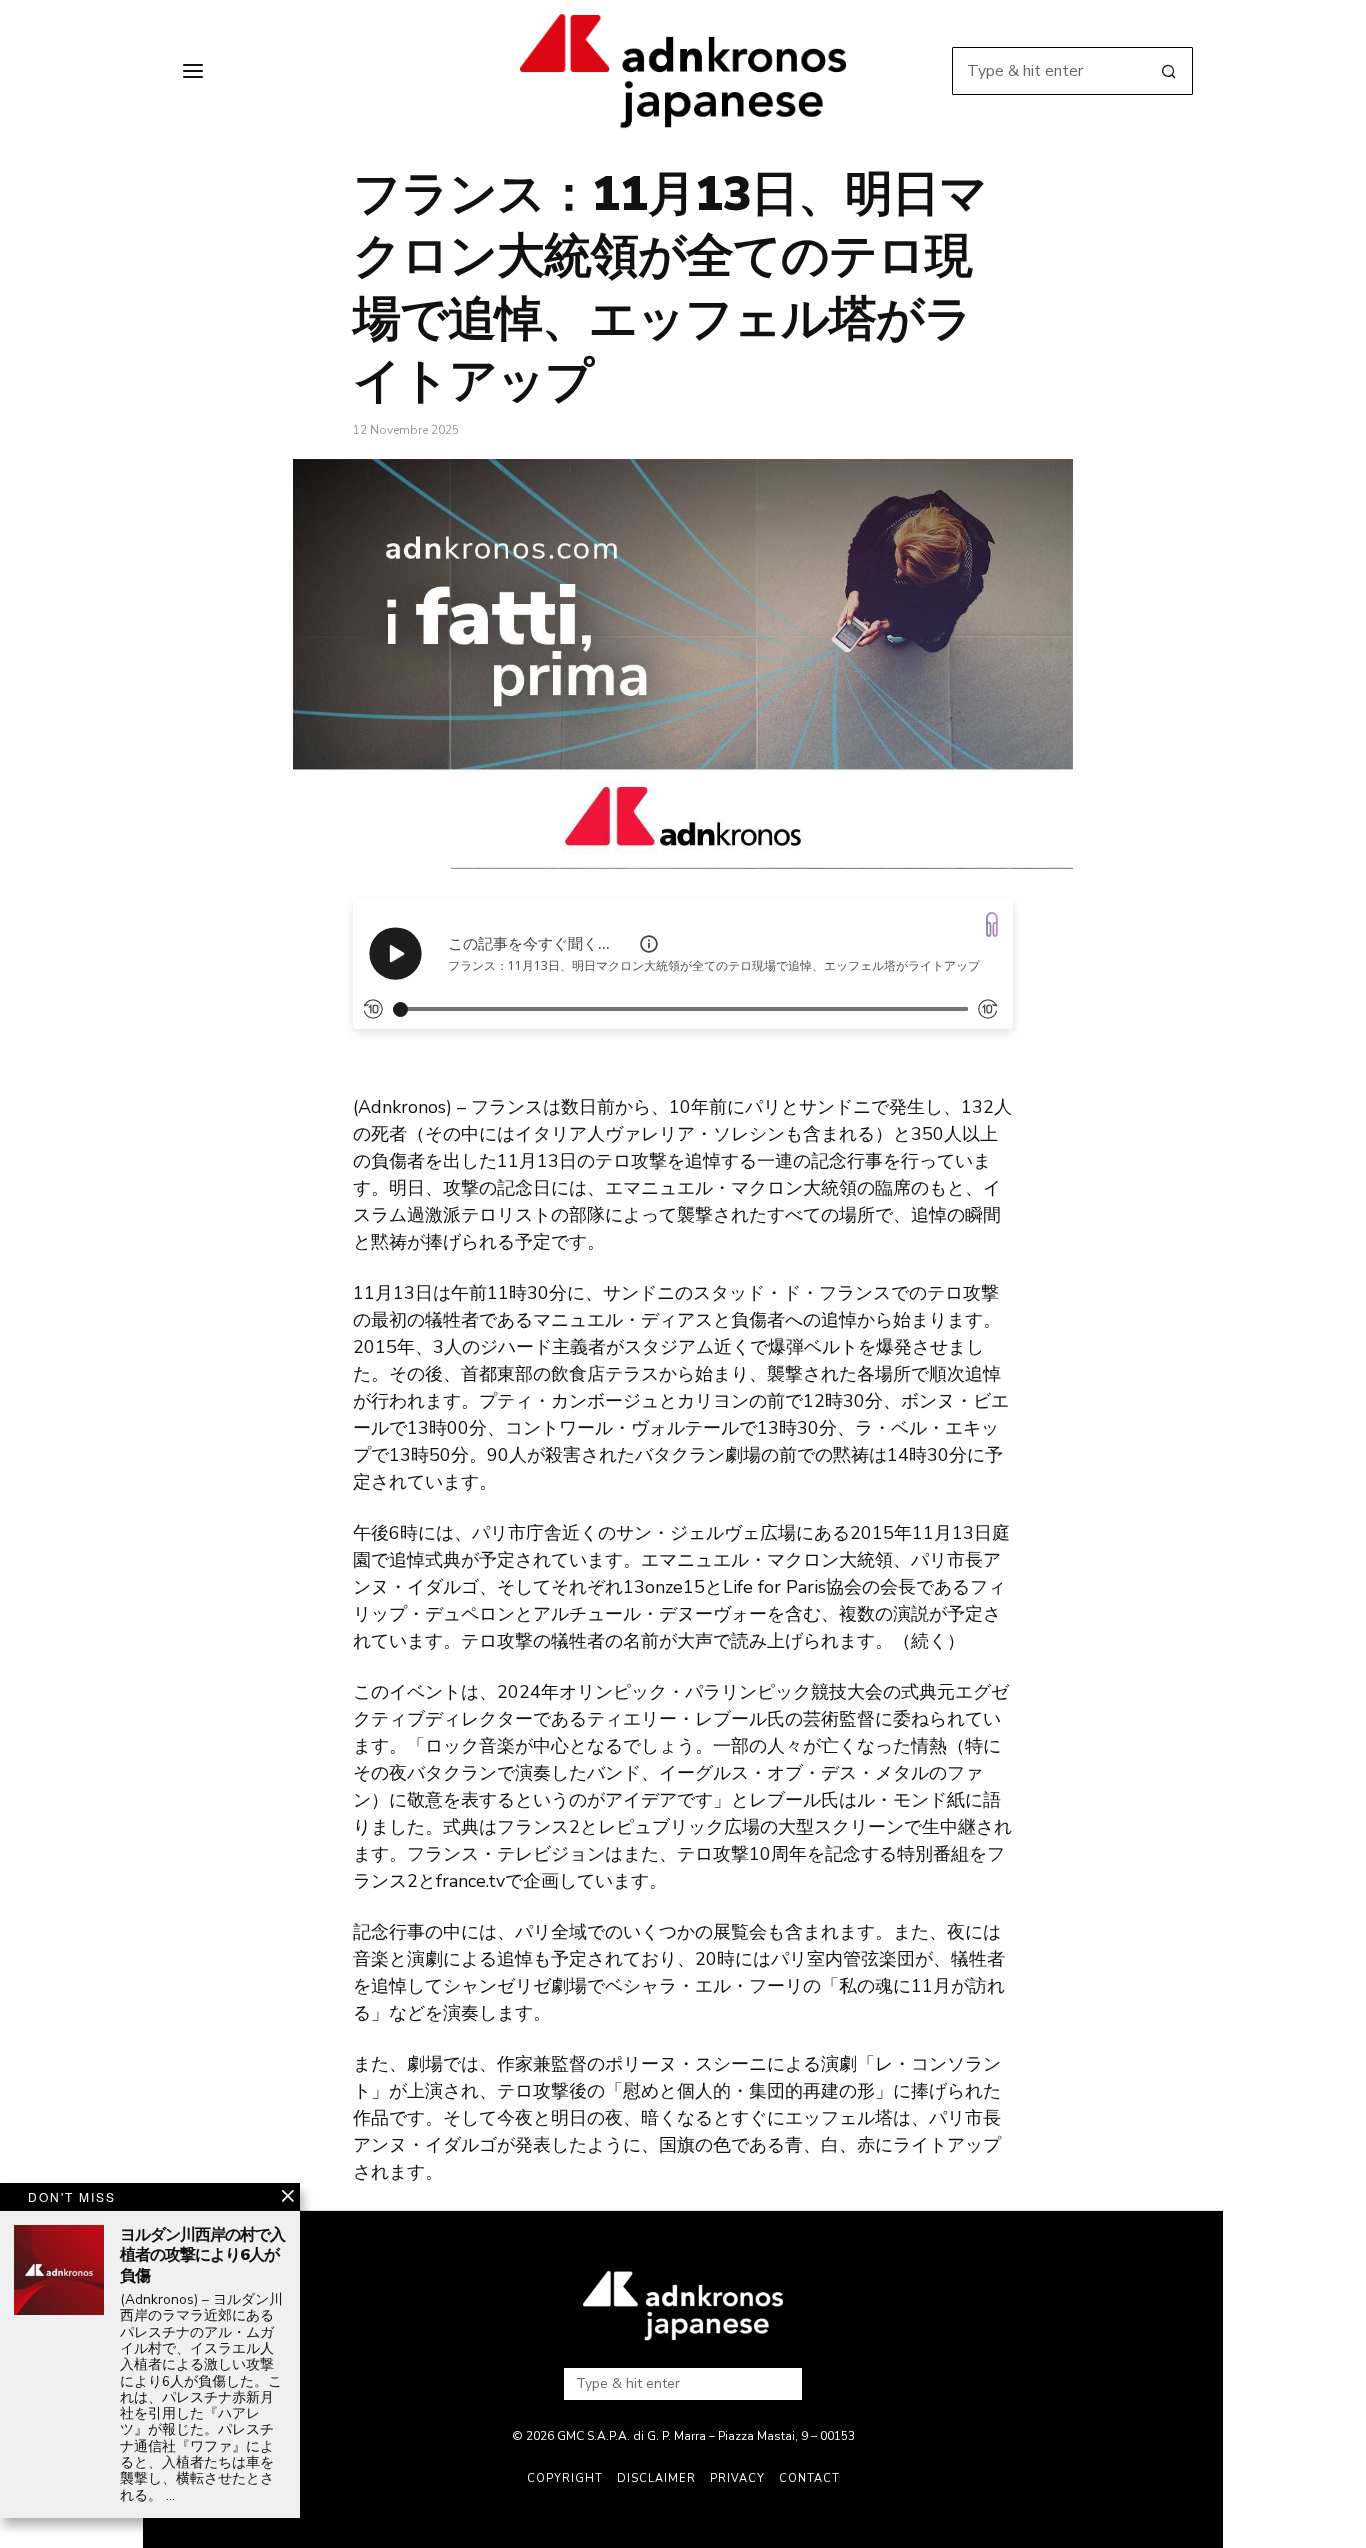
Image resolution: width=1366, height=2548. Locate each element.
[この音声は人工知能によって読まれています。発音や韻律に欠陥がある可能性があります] (649, 944)
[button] (1169, 71)
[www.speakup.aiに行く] (992, 924)
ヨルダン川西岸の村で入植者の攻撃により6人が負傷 (202, 2256)
